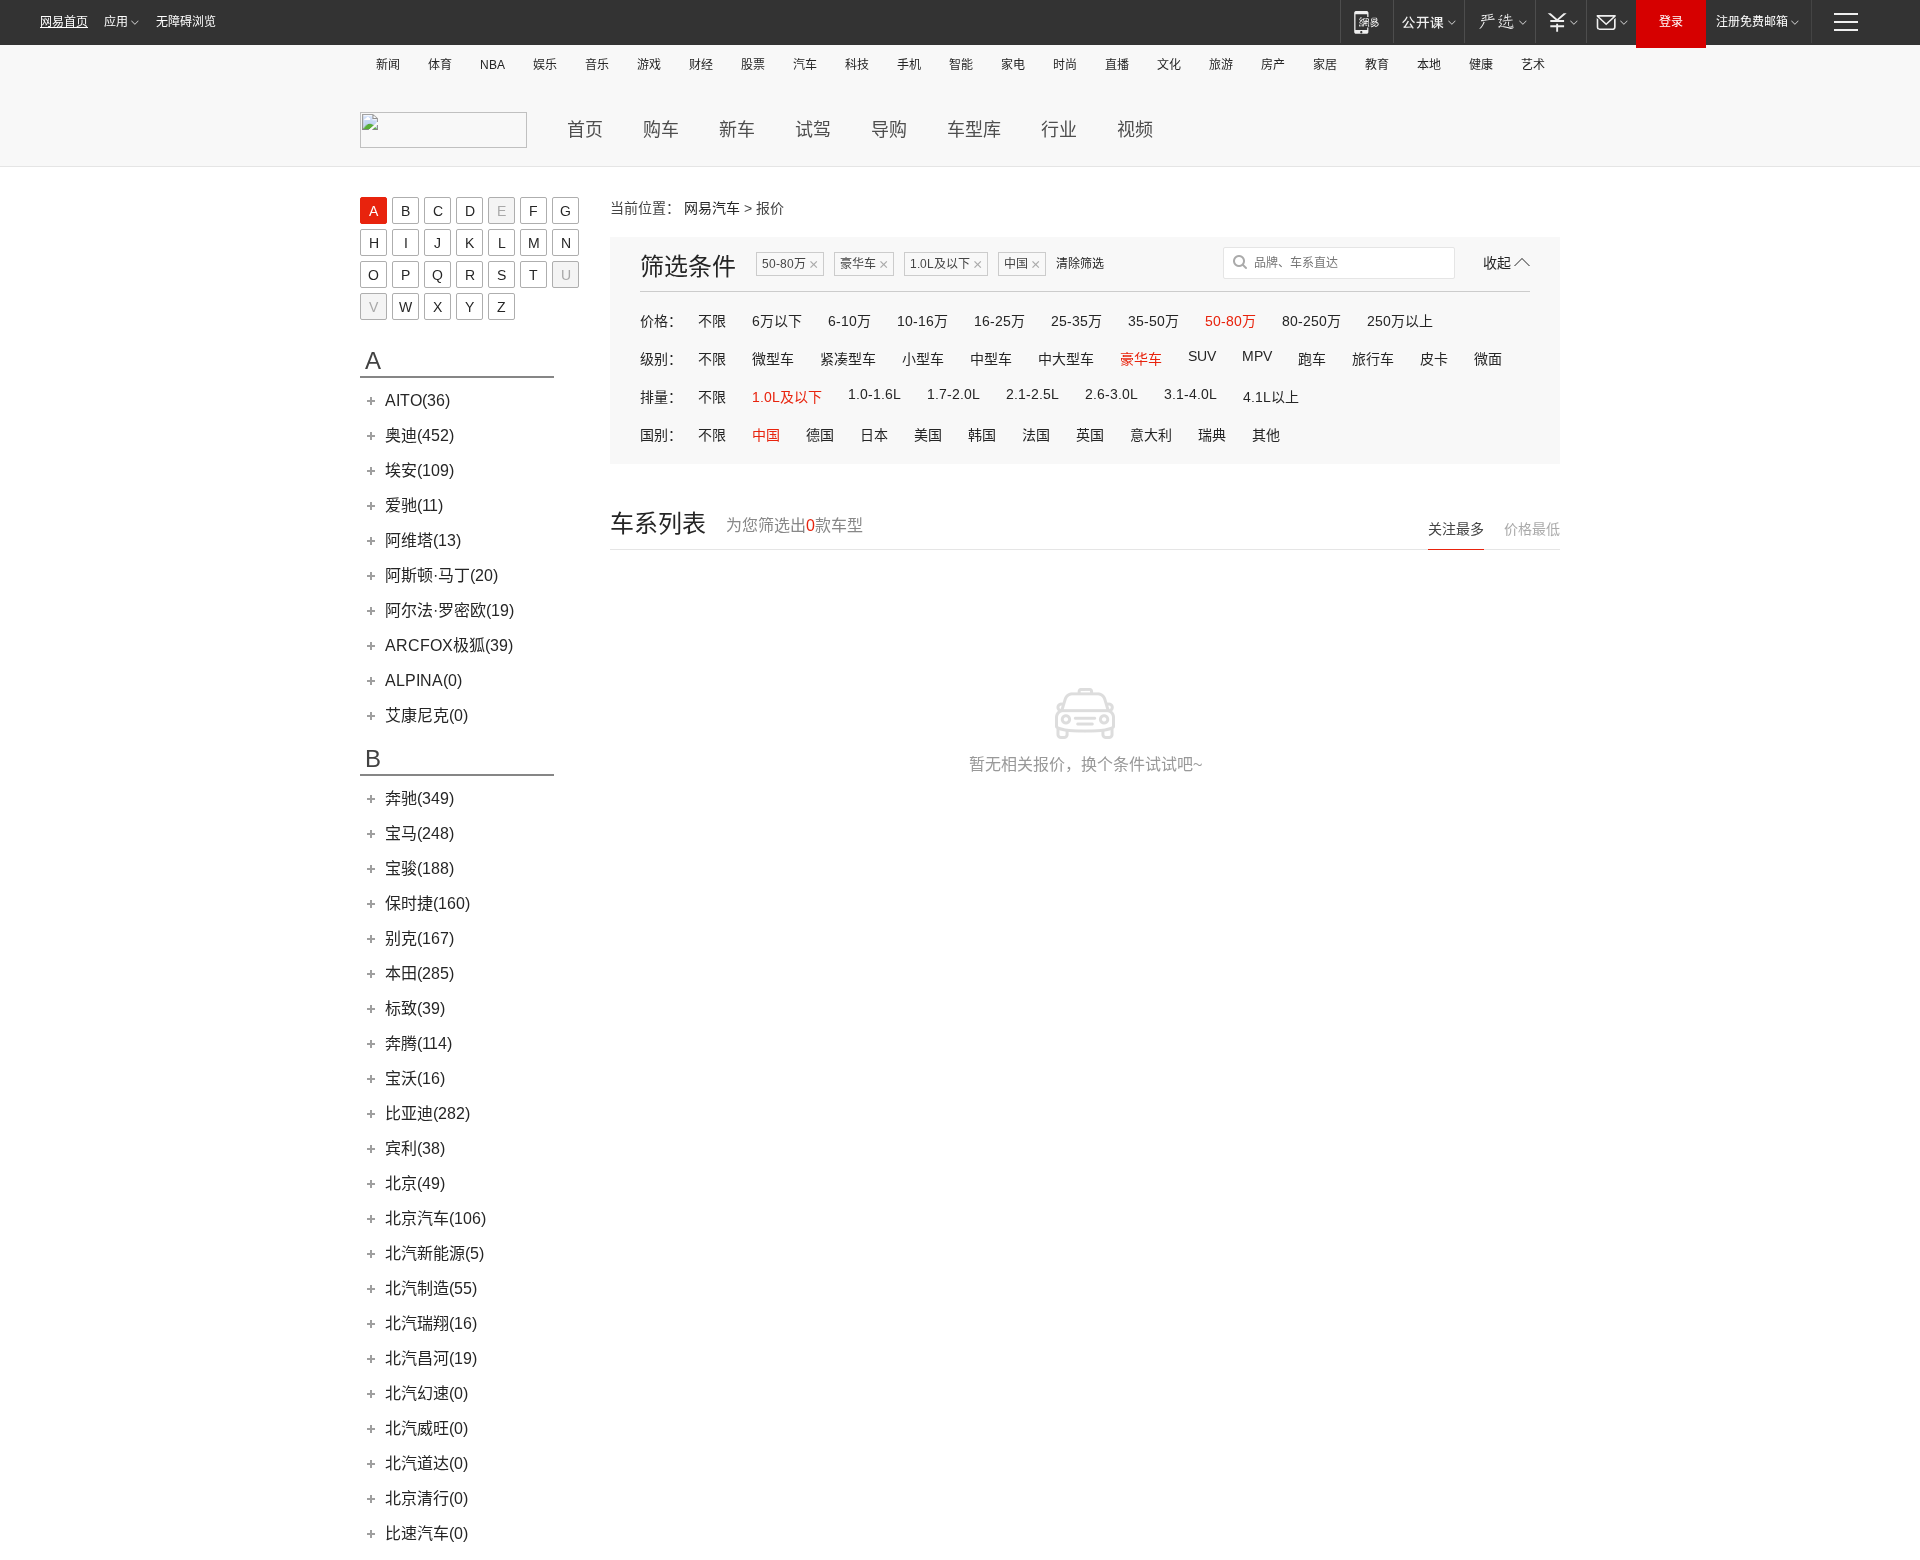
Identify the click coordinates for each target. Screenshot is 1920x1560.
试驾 (813, 130)
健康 (1481, 65)
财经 (701, 65)
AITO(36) (417, 400)
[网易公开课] (1428, 21)
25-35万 (1076, 321)
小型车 (923, 359)
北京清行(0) (426, 1498)
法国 (1036, 435)
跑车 (1312, 359)
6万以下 (777, 321)
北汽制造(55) (431, 1288)
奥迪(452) (419, 435)
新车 (737, 130)
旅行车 (1373, 359)
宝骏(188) (419, 868)
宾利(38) (415, 1148)
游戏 (649, 65)
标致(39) (415, 1008)
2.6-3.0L (1111, 394)
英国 (1090, 435)
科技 (857, 65)
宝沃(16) (415, 1078)
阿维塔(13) (423, 540)
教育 (1377, 65)
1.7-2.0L (953, 394)
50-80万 (790, 264)
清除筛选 (1080, 264)
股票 (753, 65)
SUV (1202, 356)
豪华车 (864, 264)
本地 (1429, 65)
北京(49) (415, 1183)
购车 (661, 130)
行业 (1059, 130)
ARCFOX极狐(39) (449, 645)
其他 (1266, 435)
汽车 (805, 65)
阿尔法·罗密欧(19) (449, 610)
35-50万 (1153, 321)
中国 (1022, 264)
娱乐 (545, 65)
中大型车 (1066, 359)
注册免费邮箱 (1752, 22)
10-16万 (922, 321)
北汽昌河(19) (431, 1358)
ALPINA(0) (423, 680)
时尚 (1065, 65)
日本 (874, 435)
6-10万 (849, 321)
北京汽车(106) (435, 1218)
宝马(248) (419, 833)
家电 (1013, 65)
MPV (1257, 356)
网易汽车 (712, 208)
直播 (1117, 65)
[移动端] (1366, 21)
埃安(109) (419, 470)
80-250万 (1311, 321)
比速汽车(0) (426, 1533)
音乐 (597, 65)
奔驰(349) (419, 798)
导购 (889, 130)
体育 (440, 65)
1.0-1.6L (874, 394)
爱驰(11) (414, 505)
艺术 (1533, 65)
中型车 (991, 359)
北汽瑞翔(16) (431, 1323)
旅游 (1221, 65)
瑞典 (1212, 435)
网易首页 (64, 22)
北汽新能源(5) (434, 1253)
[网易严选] (1499, 21)
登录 (1671, 22)
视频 (1135, 130)
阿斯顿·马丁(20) (441, 575)
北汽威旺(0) (426, 1428)
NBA (492, 65)
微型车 (773, 359)
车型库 (974, 130)
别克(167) (419, 938)
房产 (1273, 65)
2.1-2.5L (1032, 394)
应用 (116, 22)
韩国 (982, 435)
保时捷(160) (427, 903)
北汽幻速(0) (426, 1393)
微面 (1488, 359)
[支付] (1560, 21)
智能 (961, 65)
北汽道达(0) (426, 1463)
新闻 (388, 65)
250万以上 (1400, 321)
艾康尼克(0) (426, 715)
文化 (1169, 65)
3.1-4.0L (1190, 394)
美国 (928, 435)
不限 (712, 321)
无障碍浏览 (186, 22)
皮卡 (1434, 359)
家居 (1325, 65)
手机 (909, 65)
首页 (585, 130)
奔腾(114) (418, 1043)
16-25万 (999, 321)
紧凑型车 (848, 359)
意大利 (1151, 435)
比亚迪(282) (427, 1113)
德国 (820, 435)
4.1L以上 (1271, 397)
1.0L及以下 (946, 264)
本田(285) (419, 973)
